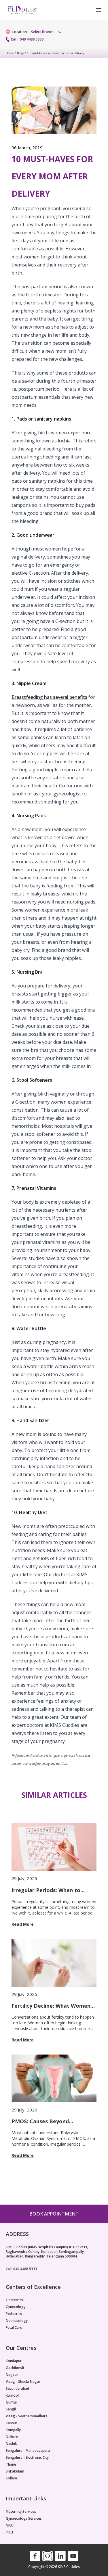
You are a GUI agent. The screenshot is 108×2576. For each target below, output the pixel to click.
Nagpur (12, 2375)
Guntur (12, 2402)
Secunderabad (17, 2389)
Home (10, 53)
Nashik (11, 2444)
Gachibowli (15, 2368)
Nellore (12, 2437)
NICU (10, 2525)
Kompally (13, 2430)
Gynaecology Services (24, 2519)
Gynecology (16, 2307)
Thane (11, 2464)
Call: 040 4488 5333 (27, 39)
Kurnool (12, 2395)
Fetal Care (14, 2328)
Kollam (11, 2478)
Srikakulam (15, 2471)
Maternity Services (21, 2512)
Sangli (11, 2409)
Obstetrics (14, 2300)
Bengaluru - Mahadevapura (28, 2451)
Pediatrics (14, 2314)
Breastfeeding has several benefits (49, 697)
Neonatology (17, 2321)
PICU (9, 2532)
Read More (23, 1924)
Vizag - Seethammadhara (27, 2416)
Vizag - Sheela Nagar (23, 2382)
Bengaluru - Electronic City (27, 2458)
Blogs (20, 53)
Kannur (12, 2423)
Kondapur (14, 2361)
